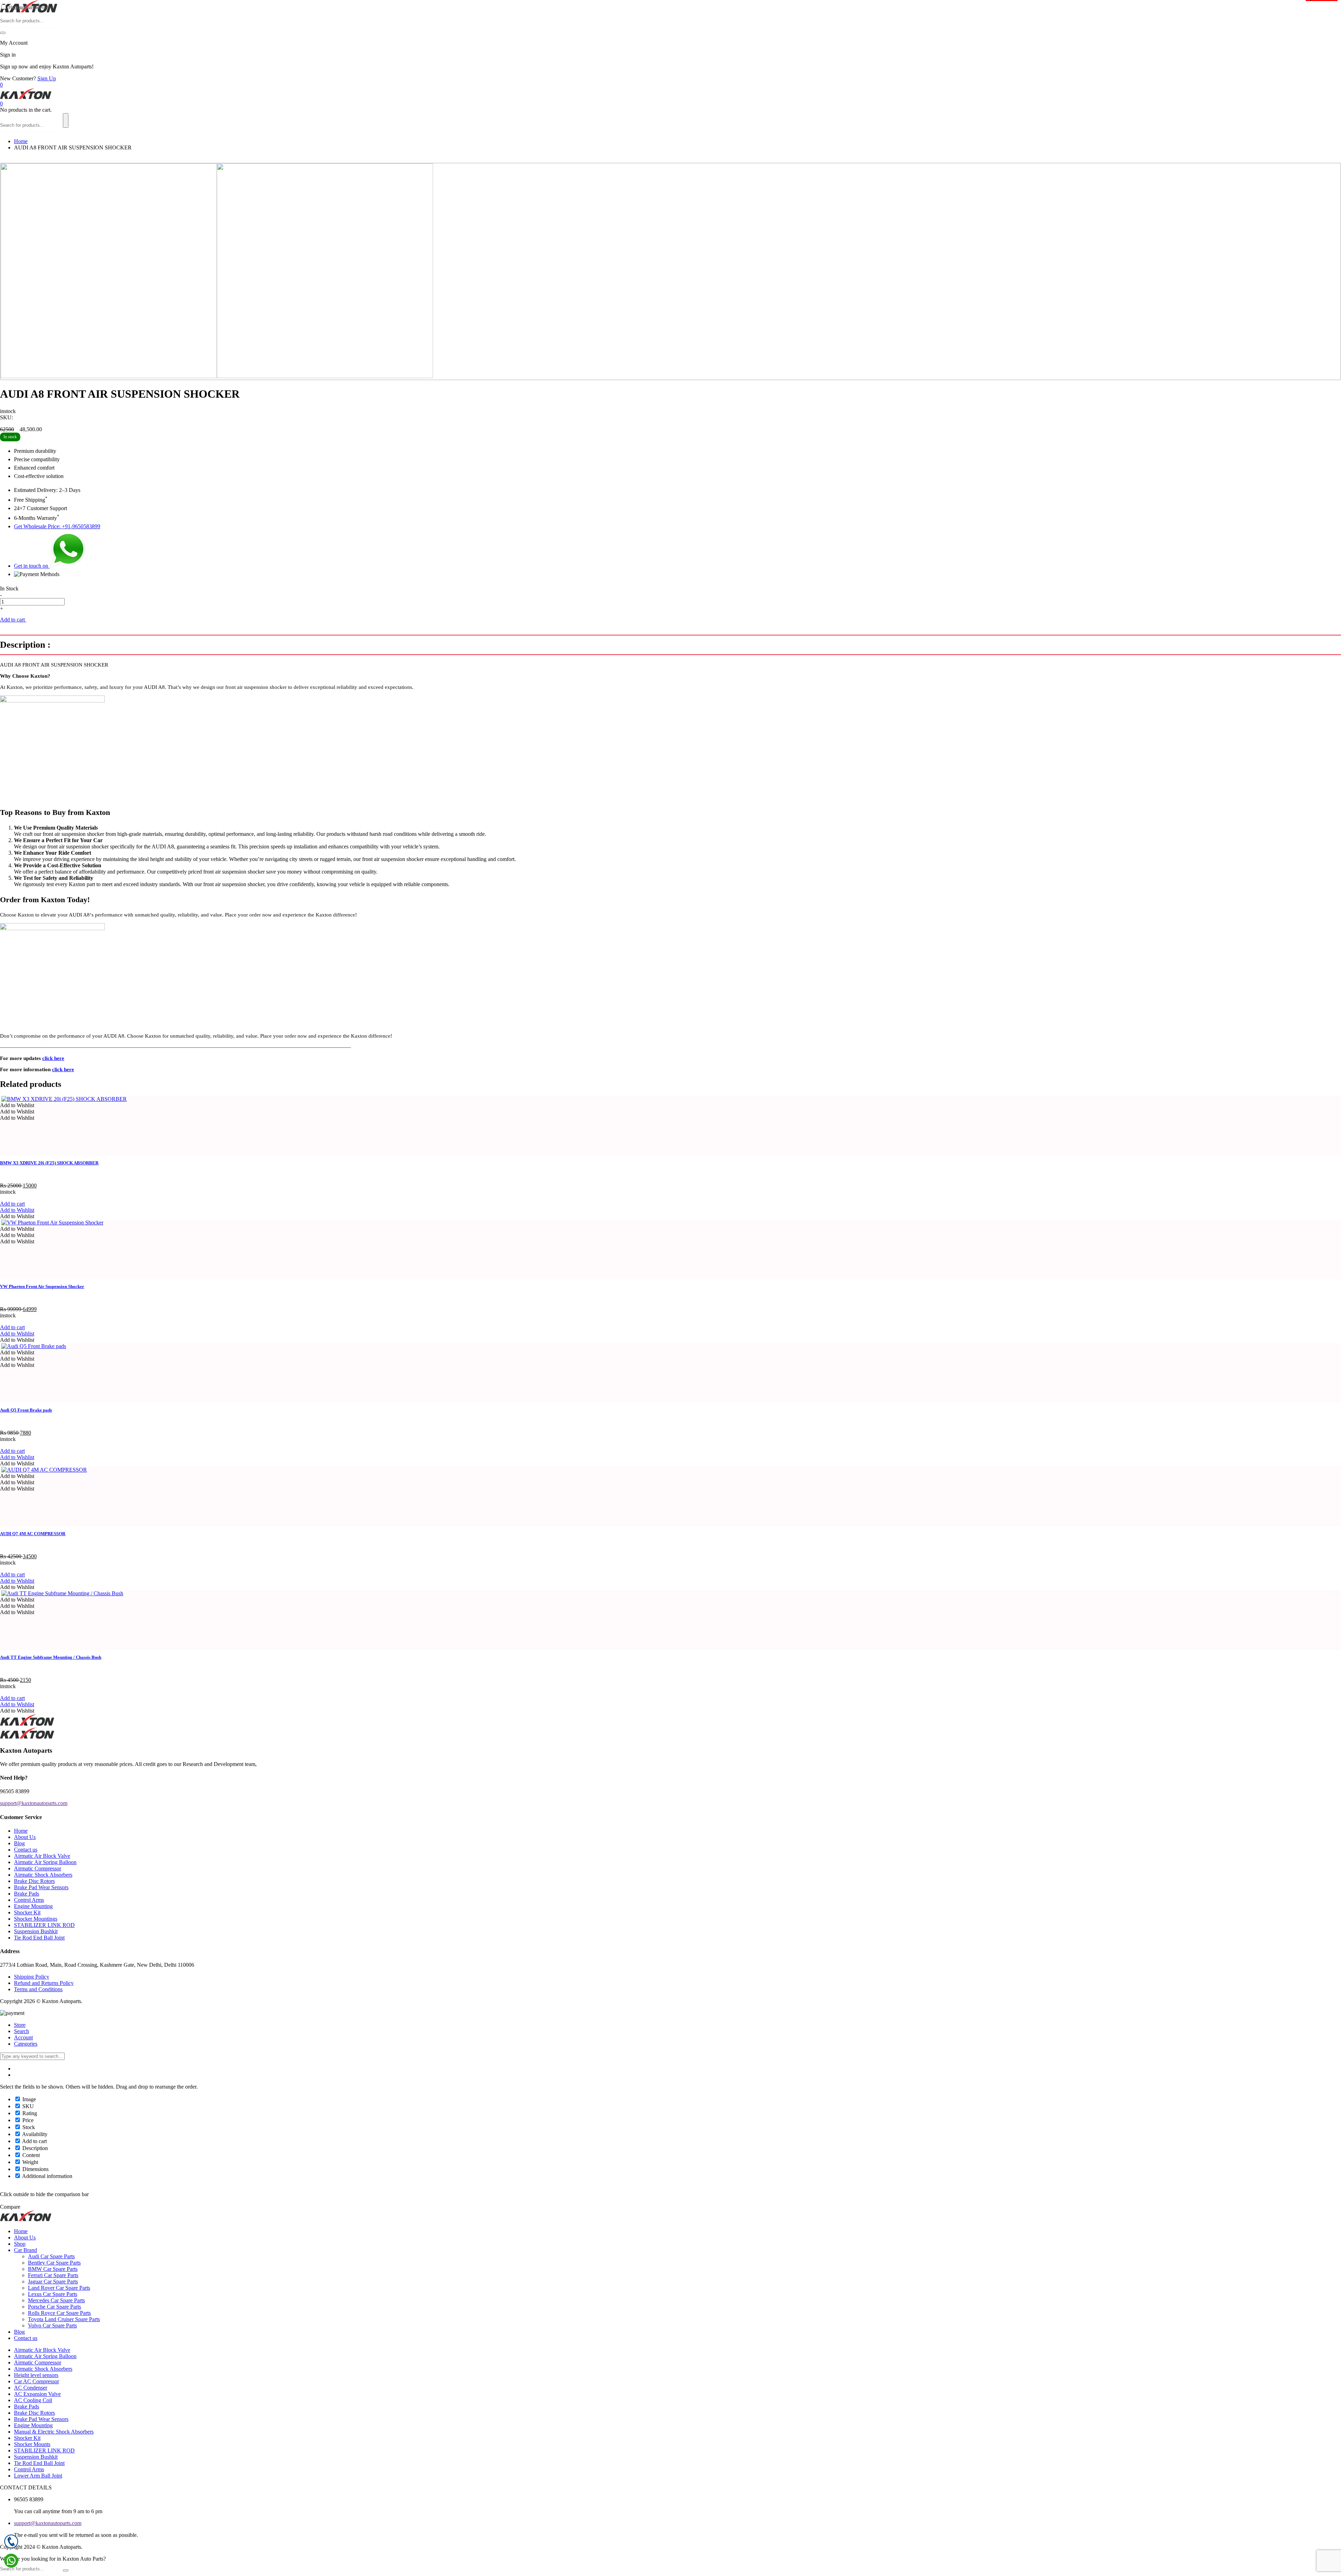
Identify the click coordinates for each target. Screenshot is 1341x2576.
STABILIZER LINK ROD (44, 1925)
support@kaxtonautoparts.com (48, 2523)
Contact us (26, 1850)
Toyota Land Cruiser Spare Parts (64, 2319)
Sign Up (47, 78)
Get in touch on (32, 566)
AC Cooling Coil (33, 2400)
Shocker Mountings (36, 1919)
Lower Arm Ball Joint (38, 2476)
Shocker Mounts (32, 2444)
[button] (17, 1105)
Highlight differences (29, 8)
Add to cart (13, 620)
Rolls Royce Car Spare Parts (59, 2313)
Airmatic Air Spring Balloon (45, 1862)
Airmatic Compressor (38, 1868)
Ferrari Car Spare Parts (53, 2275)
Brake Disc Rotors (34, 1881)
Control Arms (29, 1900)
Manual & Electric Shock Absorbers (54, 2432)
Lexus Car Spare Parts (53, 2294)
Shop (20, 2244)
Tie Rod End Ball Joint (39, 1938)
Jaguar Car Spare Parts (53, 2281)
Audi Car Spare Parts (51, 2256)
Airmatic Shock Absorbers (43, 1875)
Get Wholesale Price (49, 620)
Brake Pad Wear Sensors (41, 1887)
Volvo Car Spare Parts (52, 2325)
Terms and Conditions (38, 1989)
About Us (25, 1837)
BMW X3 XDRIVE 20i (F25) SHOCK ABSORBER (49, 1163)
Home (21, 141)
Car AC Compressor (36, 2381)
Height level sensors (36, 2375)
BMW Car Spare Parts (53, 2269)
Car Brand (25, 2250)
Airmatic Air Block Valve (42, 1856)
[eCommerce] (29, 11)
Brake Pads (27, 1894)
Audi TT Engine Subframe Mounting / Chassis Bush (51, 1657)
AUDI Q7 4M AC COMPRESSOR (33, 1534)
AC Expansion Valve (37, 2394)
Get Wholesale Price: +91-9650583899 (57, 526)
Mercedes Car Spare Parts (56, 2300)
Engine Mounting (33, 1906)
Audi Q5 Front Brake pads (26, 1410)
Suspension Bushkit (36, 1931)
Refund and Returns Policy (44, 1983)
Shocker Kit (27, 1912)
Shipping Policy (32, 1977)
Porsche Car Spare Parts (54, 2307)
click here (53, 1058)
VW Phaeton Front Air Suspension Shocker (42, 1286)
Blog (19, 1843)
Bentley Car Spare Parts (54, 2263)
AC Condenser (31, 2388)
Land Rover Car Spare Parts (59, 2288)
